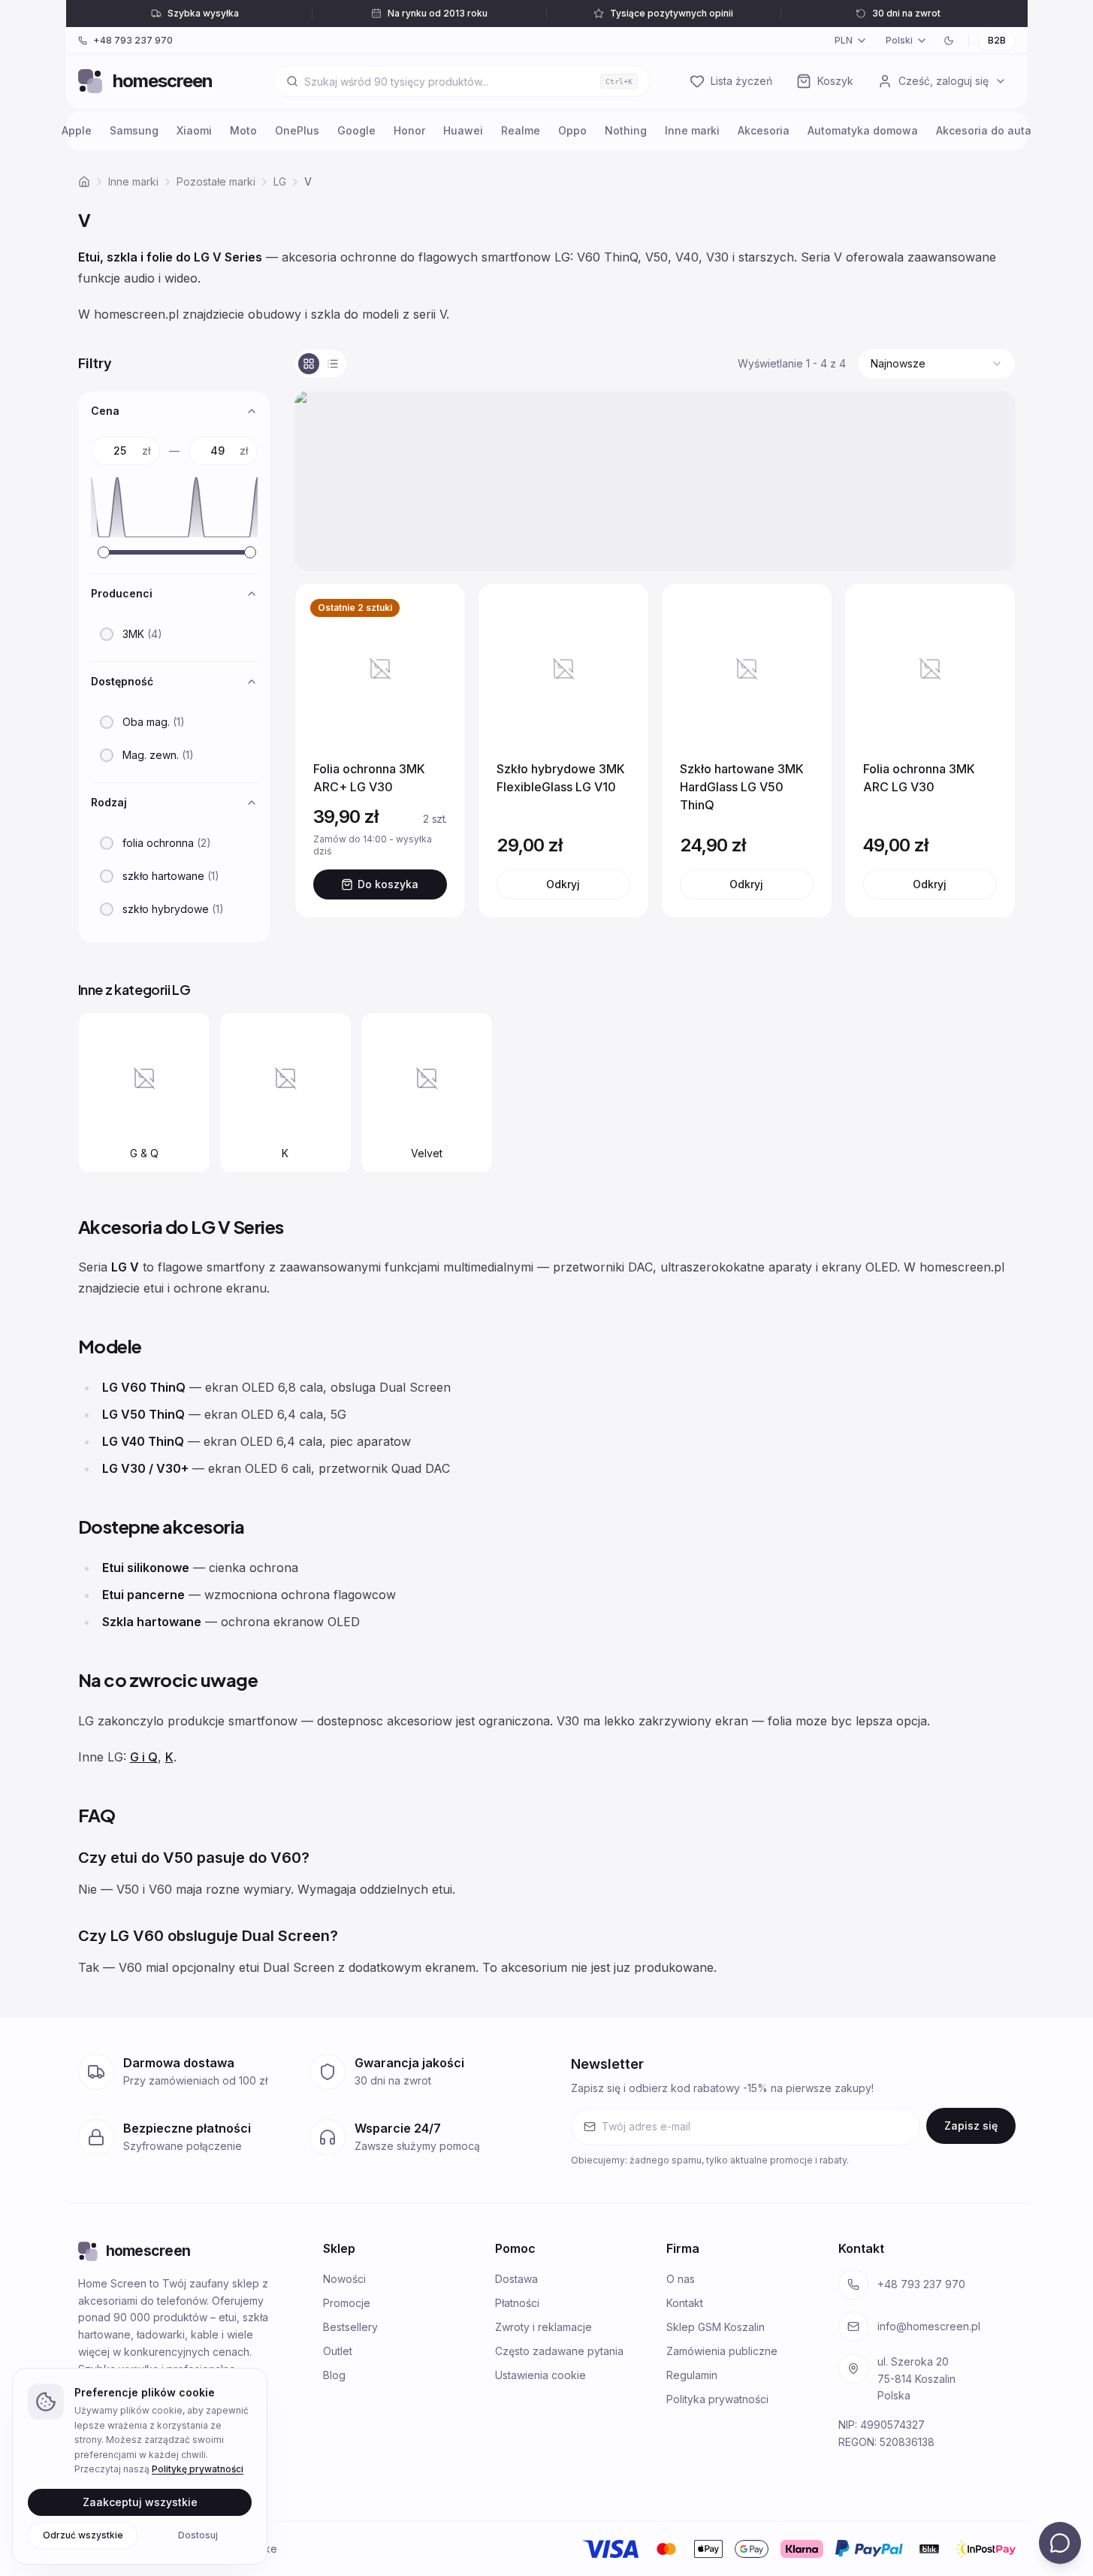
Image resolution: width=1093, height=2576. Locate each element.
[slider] (104, 552)
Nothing (626, 130)
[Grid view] (309, 364)
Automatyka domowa (863, 130)
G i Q (144, 1757)
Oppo (572, 130)
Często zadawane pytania (559, 2351)
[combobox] (937, 364)
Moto (243, 130)
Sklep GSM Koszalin (716, 2327)
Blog (334, 2375)
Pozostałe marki (216, 181)
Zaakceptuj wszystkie (140, 2501)
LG (280, 181)
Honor (409, 130)
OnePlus (297, 130)
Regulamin (692, 2375)
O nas (681, 2279)
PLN (844, 40)
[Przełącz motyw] (949, 41)
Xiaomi (194, 130)
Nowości (344, 2279)
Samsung (134, 130)
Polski (899, 40)
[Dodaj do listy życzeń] (435, 614)
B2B (997, 40)
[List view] (333, 364)
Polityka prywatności (717, 2399)
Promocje (347, 2303)
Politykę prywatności (198, 2469)
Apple (77, 130)
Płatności (517, 2303)
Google (356, 130)
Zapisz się (971, 2126)
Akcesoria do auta (984, 130)
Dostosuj (198, 2534)
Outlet (338, 2351)
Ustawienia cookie (540, 2375)
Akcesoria (764, 130)
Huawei (463, 130)
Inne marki (692, 130)
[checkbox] (107, 634)
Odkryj (563, 884)
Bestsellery (350, 2327)
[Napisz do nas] (1060, 2543)
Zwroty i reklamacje (543, 2327)
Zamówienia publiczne (722, 2351)
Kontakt (685, 2303)
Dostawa (516, 2279)
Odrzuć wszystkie (83, 2534)
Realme (521, 130)
